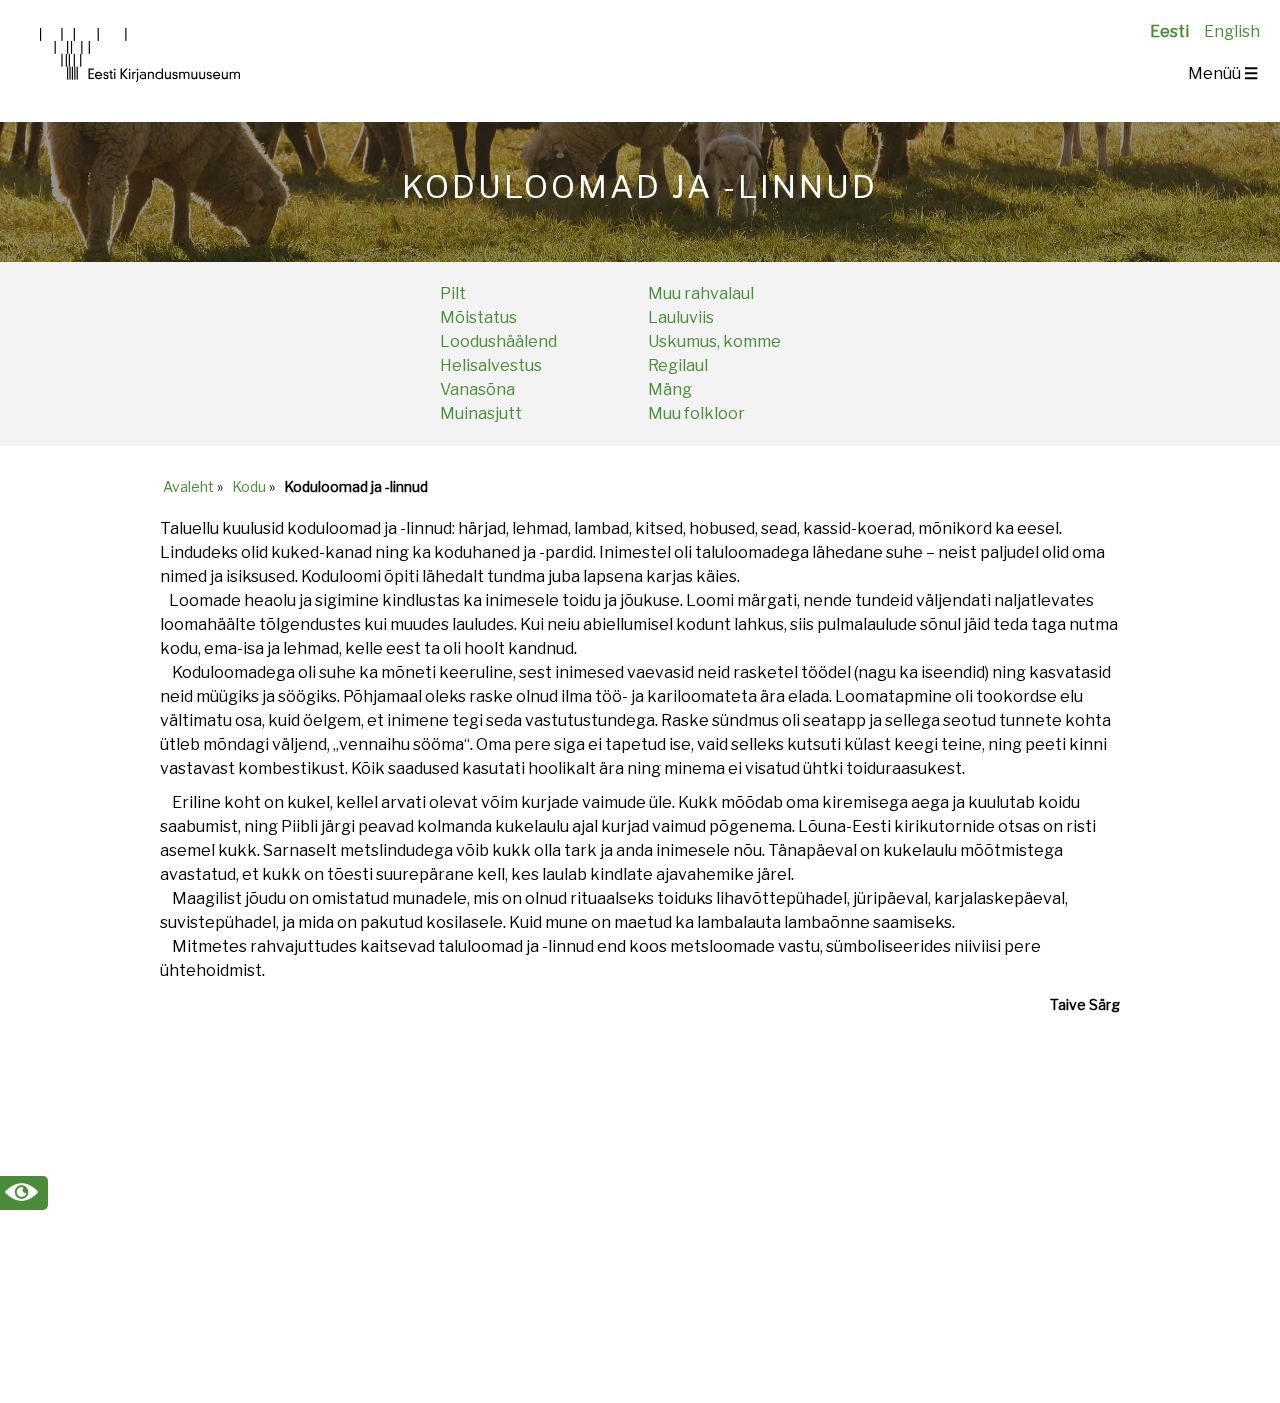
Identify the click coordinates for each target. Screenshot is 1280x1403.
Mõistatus (478, 317)
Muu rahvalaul (701, 293)
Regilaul (678, 365)
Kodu (249, 486)
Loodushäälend (498, 341)
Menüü (1223, 73)
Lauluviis (681, 317)
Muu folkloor (696, 413)
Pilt (453, 293)
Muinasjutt (481, 413)
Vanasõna (477, 389)
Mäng (670, 389)
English (1232, 31)
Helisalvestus (491, 365)
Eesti (1169, 31)
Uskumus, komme (714, 341)
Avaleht (188, 486)
